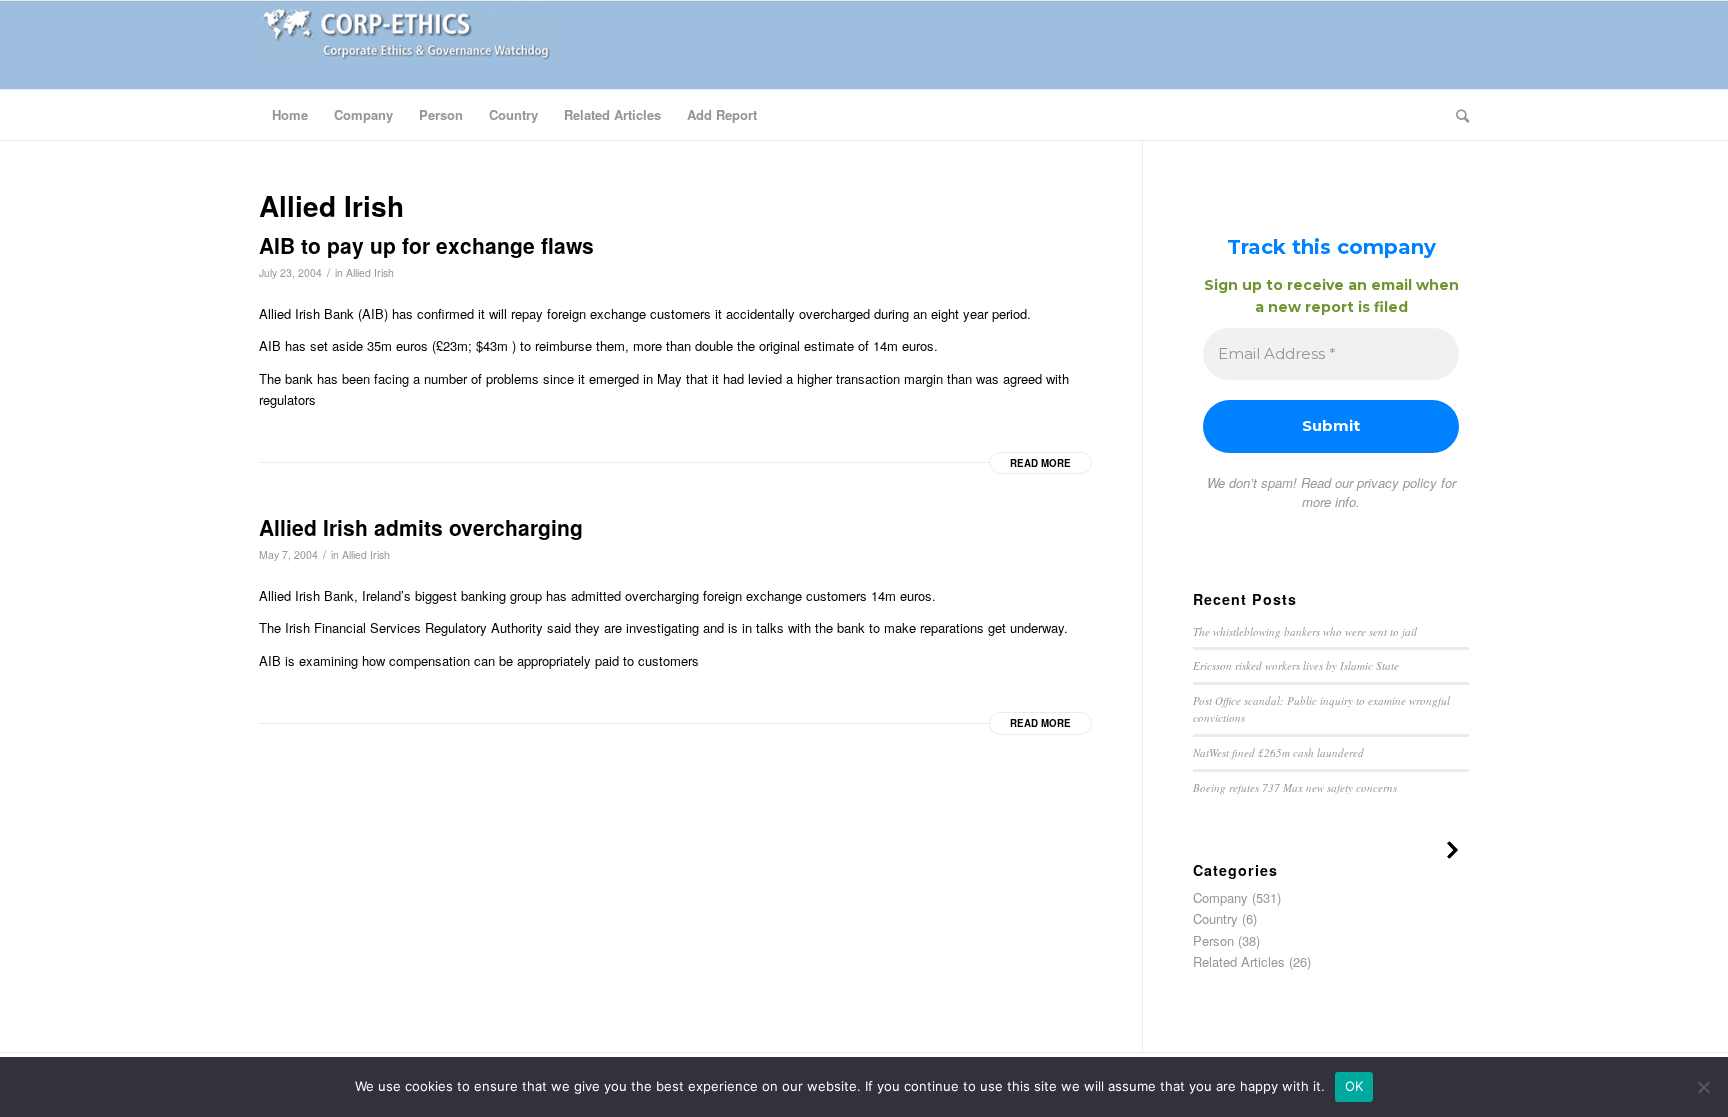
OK (1354, 1086)
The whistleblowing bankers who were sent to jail (1305, 631)
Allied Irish (370, 272)
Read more (1040, 463)
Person (1213, 940)
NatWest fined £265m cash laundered (1278, 752)
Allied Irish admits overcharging (421, 527)
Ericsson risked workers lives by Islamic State (1296, 665)
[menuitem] (290, 115)
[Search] (1456, 115)
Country (1215, 918)
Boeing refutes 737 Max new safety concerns (1295, 787)
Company (1220, 897)
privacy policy (1397, 482)
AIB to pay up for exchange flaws (426, 245)
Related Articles (1239, 961)
